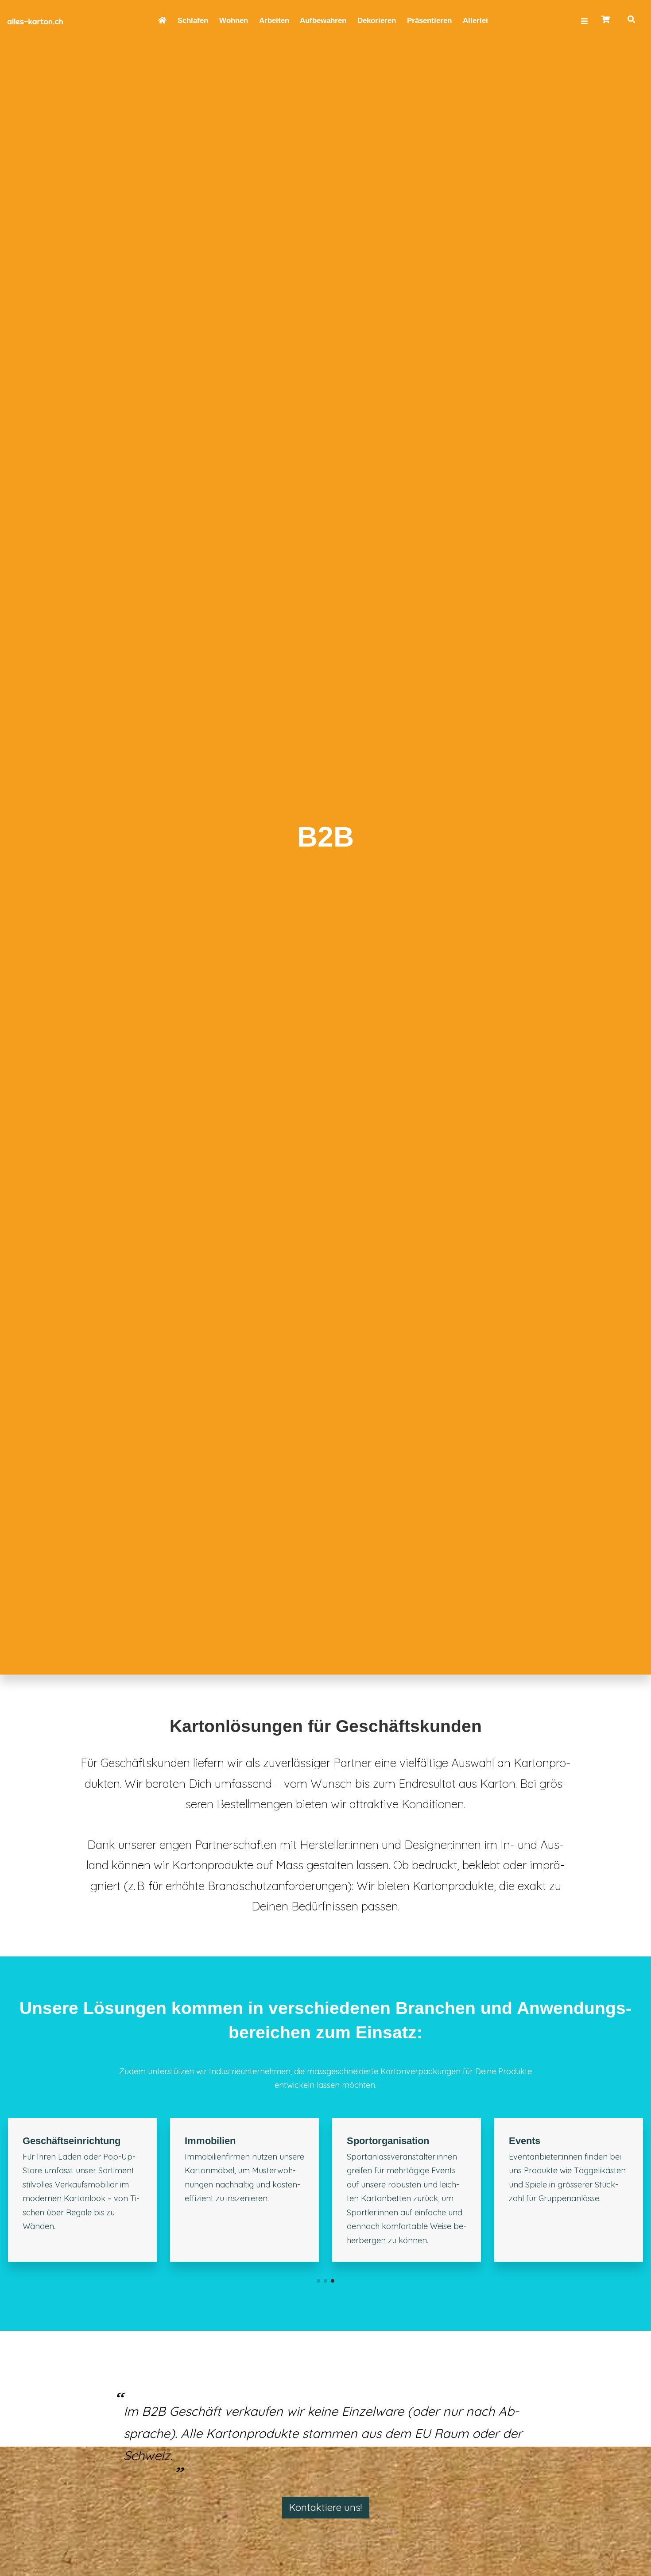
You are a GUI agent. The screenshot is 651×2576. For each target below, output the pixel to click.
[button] (318, 2374)
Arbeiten (274, 21)
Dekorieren (377, 21)
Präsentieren (429, 21)
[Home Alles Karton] (49, 21)
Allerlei (475, 21)
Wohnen (234, 21)
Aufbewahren (323, 21)
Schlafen (193, 21)
